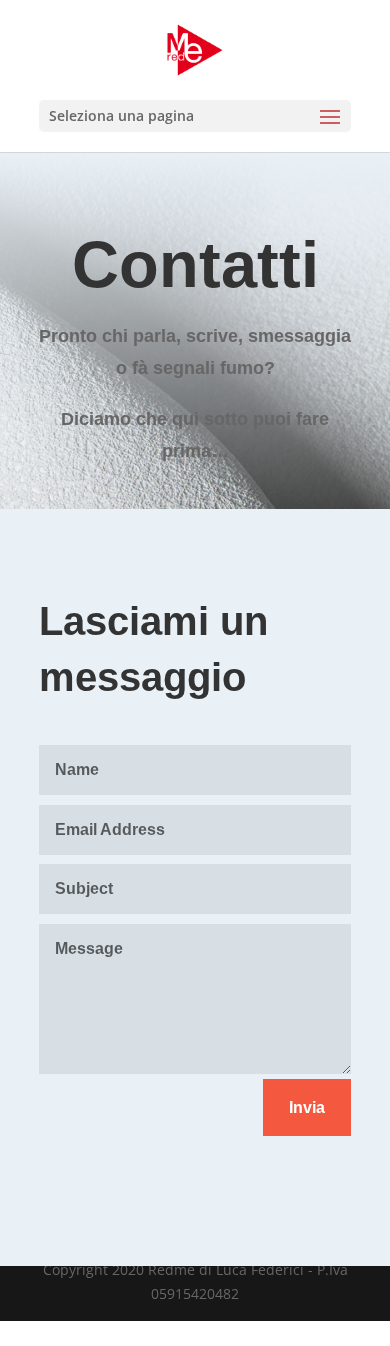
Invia (307, 1107)
